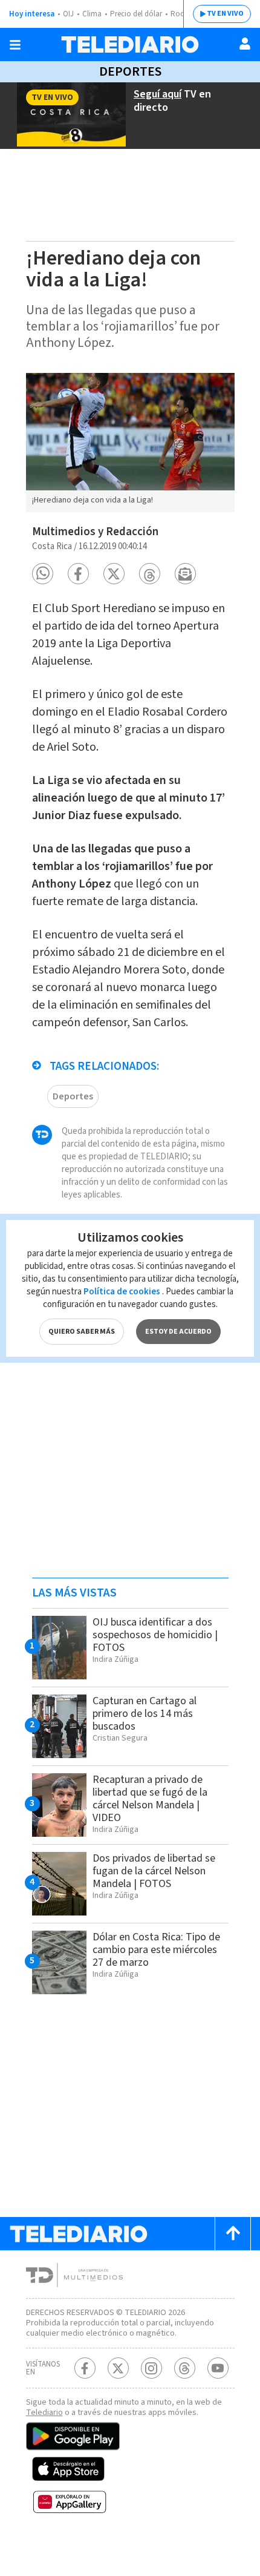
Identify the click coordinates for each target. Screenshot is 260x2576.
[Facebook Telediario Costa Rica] (85, 2368)
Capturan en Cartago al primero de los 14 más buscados (145, 1714)
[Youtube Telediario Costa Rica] (218, 2368)
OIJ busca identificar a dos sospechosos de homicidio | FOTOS (155, 1635)
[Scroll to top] (233, 2234)
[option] (130, 443)
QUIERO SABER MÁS (82, 1332)
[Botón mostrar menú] (15, 45)
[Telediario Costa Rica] (130, 44)
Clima (92, 14)
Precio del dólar (136, 14)
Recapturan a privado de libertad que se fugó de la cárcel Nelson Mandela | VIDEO (150, 1799)
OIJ (68, 14)
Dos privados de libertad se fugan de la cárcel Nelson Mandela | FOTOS (154, 1871)
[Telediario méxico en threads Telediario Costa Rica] (185, 2368)
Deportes (130, 71)
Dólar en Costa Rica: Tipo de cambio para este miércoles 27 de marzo (156, 1950)
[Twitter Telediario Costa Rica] (118, 2368)
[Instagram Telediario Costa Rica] (151, 2368)
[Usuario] (245, 44)
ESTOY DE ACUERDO (178, 1332)
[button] (43, 574)
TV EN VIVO (225, 14)
